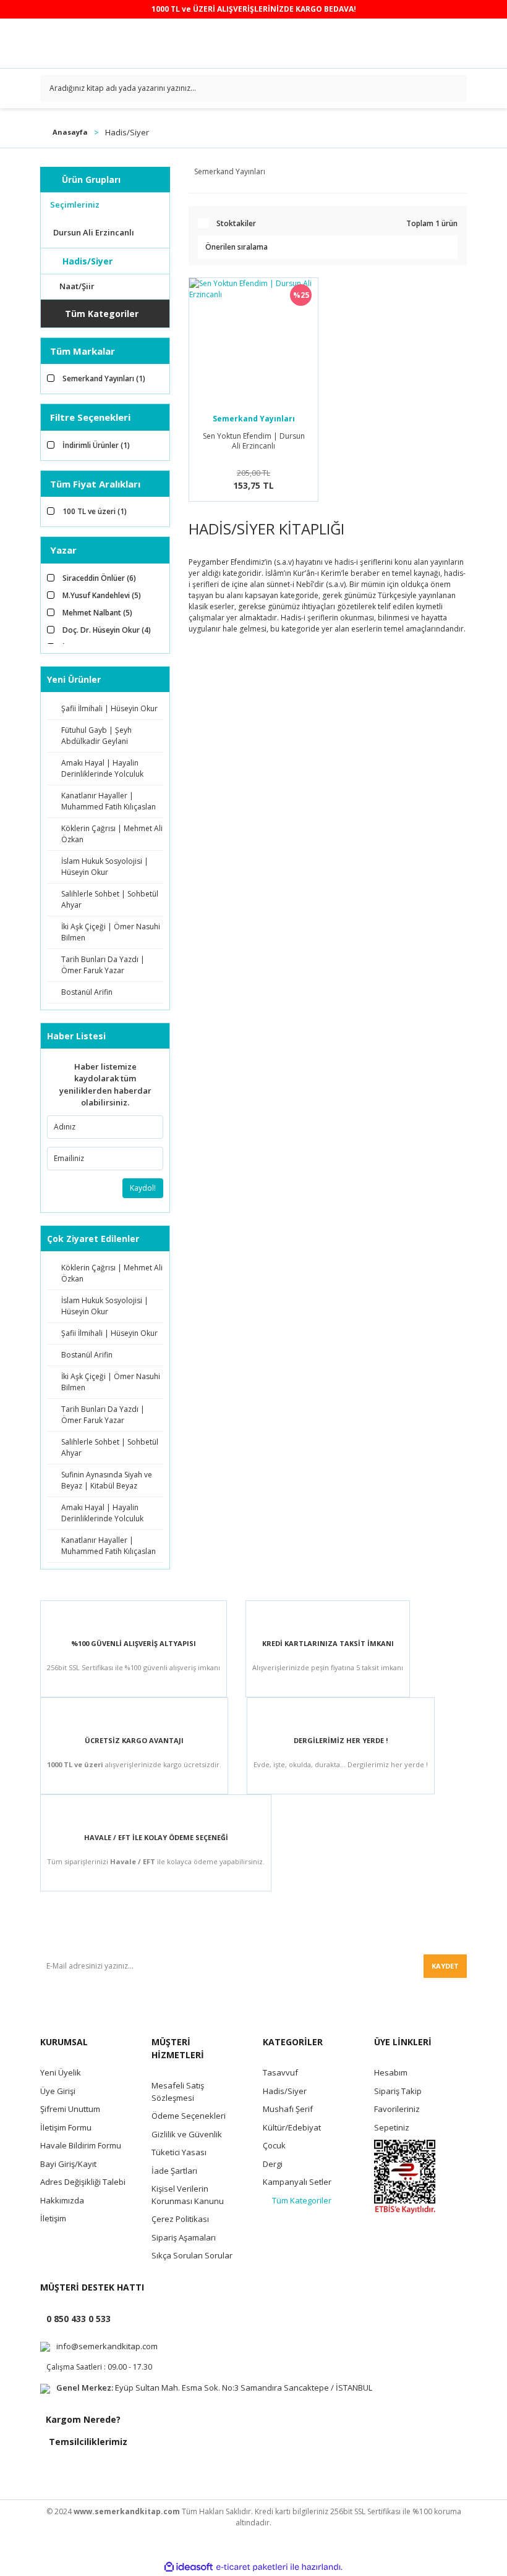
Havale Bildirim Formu (81, 2145)
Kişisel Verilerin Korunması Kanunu (188, 2195)
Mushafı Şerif (288, 2109)
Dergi (273, 2164)
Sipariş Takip (398, 2091)
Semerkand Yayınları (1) (104, 378)
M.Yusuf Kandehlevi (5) (102, 595)
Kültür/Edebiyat (292, 2127)
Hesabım (391, 2072)
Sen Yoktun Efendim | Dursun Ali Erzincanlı (254, 441)
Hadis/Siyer (127, 132)
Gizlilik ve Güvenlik (187, 2134)
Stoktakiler (236, 223)
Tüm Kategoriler (302, 2200)
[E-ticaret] (252, 2567)
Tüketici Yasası (179, 2152)
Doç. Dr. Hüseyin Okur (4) (107, 630)
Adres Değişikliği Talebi (83, 2182)
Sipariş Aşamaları (184, 2237)
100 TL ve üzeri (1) (95, 511)
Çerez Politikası (180, 2219)
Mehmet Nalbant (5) (97, 613)
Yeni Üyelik (61, 2072)
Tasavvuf (280, 2072)
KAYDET (445, 1966)
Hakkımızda (62, 2200)
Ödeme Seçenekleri (189, 2116)
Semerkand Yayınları (254, 419)
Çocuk (274, 2145)
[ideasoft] (189, 2567)
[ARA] (453, 88)
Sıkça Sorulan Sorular (192, 2255)
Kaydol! (143, 1188)
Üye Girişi (58, 2091)
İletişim (53, 2218)
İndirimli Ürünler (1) (96, 445)
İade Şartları (174, 2171)
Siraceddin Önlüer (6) (99, 578)
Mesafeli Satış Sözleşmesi (178, 2092)
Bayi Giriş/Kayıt (68, 2164)
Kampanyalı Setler (297, 2182)
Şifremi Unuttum (70, 2109)
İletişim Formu (66, 2127)
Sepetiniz (392, 2127)
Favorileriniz (397, 2109)
